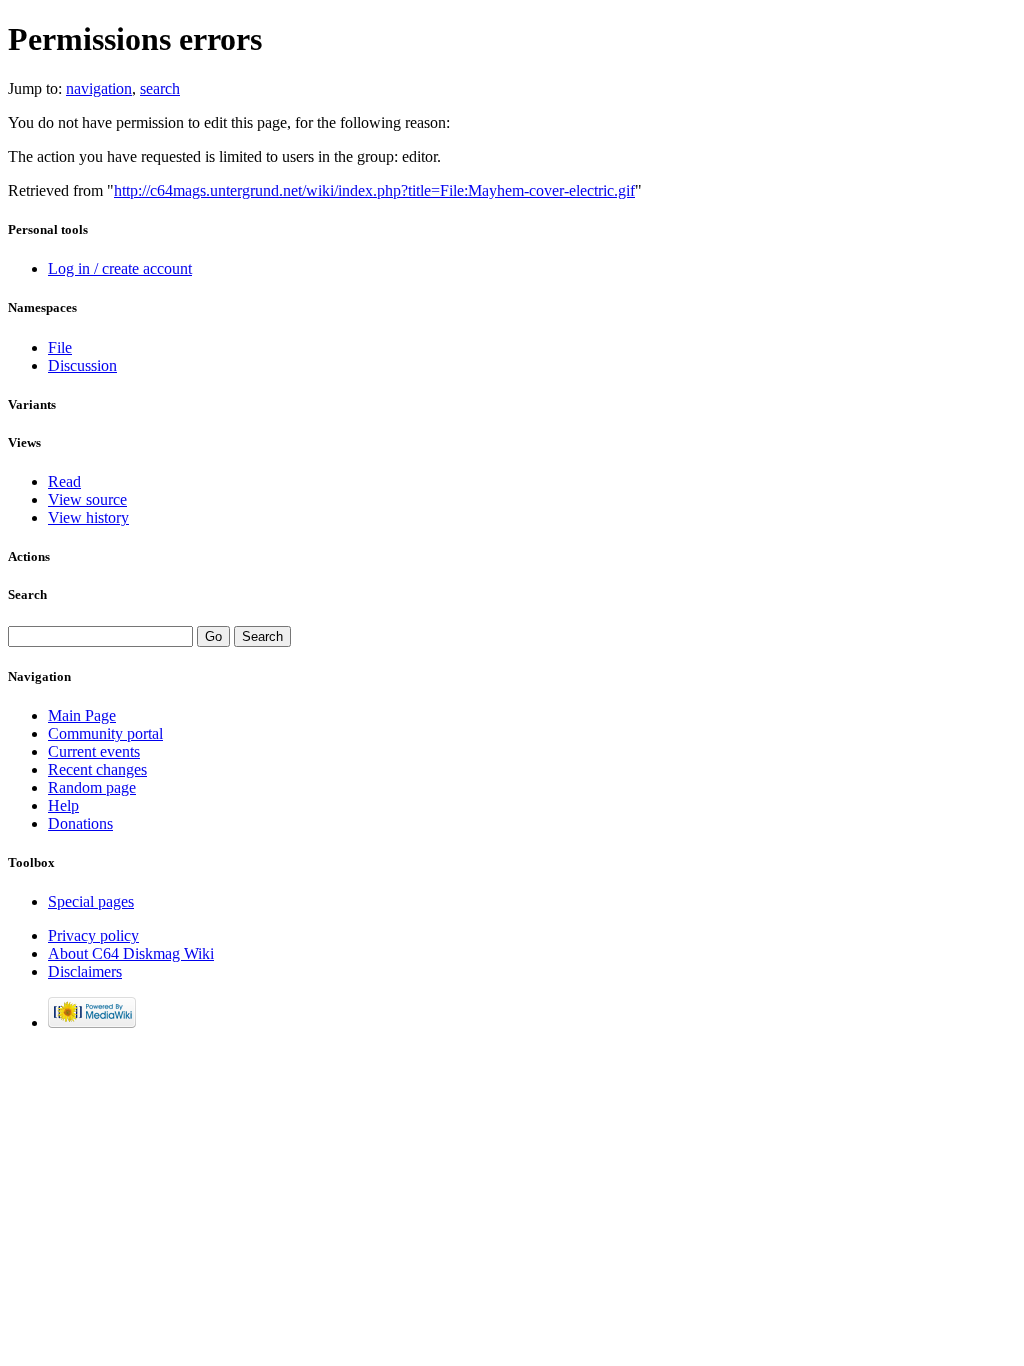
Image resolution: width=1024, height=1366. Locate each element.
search (160, 88)
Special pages (91, 901)
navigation (99, 88)
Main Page (82, 715)
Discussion (82, 365)
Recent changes (97, 769)
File (60, 347)
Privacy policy (93, 935)
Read (64, 481)
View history (88, 517)
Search (27, 594)
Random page (92, 787)
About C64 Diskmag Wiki (131, 953)
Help (63, 805)
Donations (80, 823)
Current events (94, 751)
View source (87, 499)
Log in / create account (120, 268)
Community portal (105, 733)
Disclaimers (85, 971)
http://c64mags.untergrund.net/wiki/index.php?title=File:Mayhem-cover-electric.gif (374, 190)
